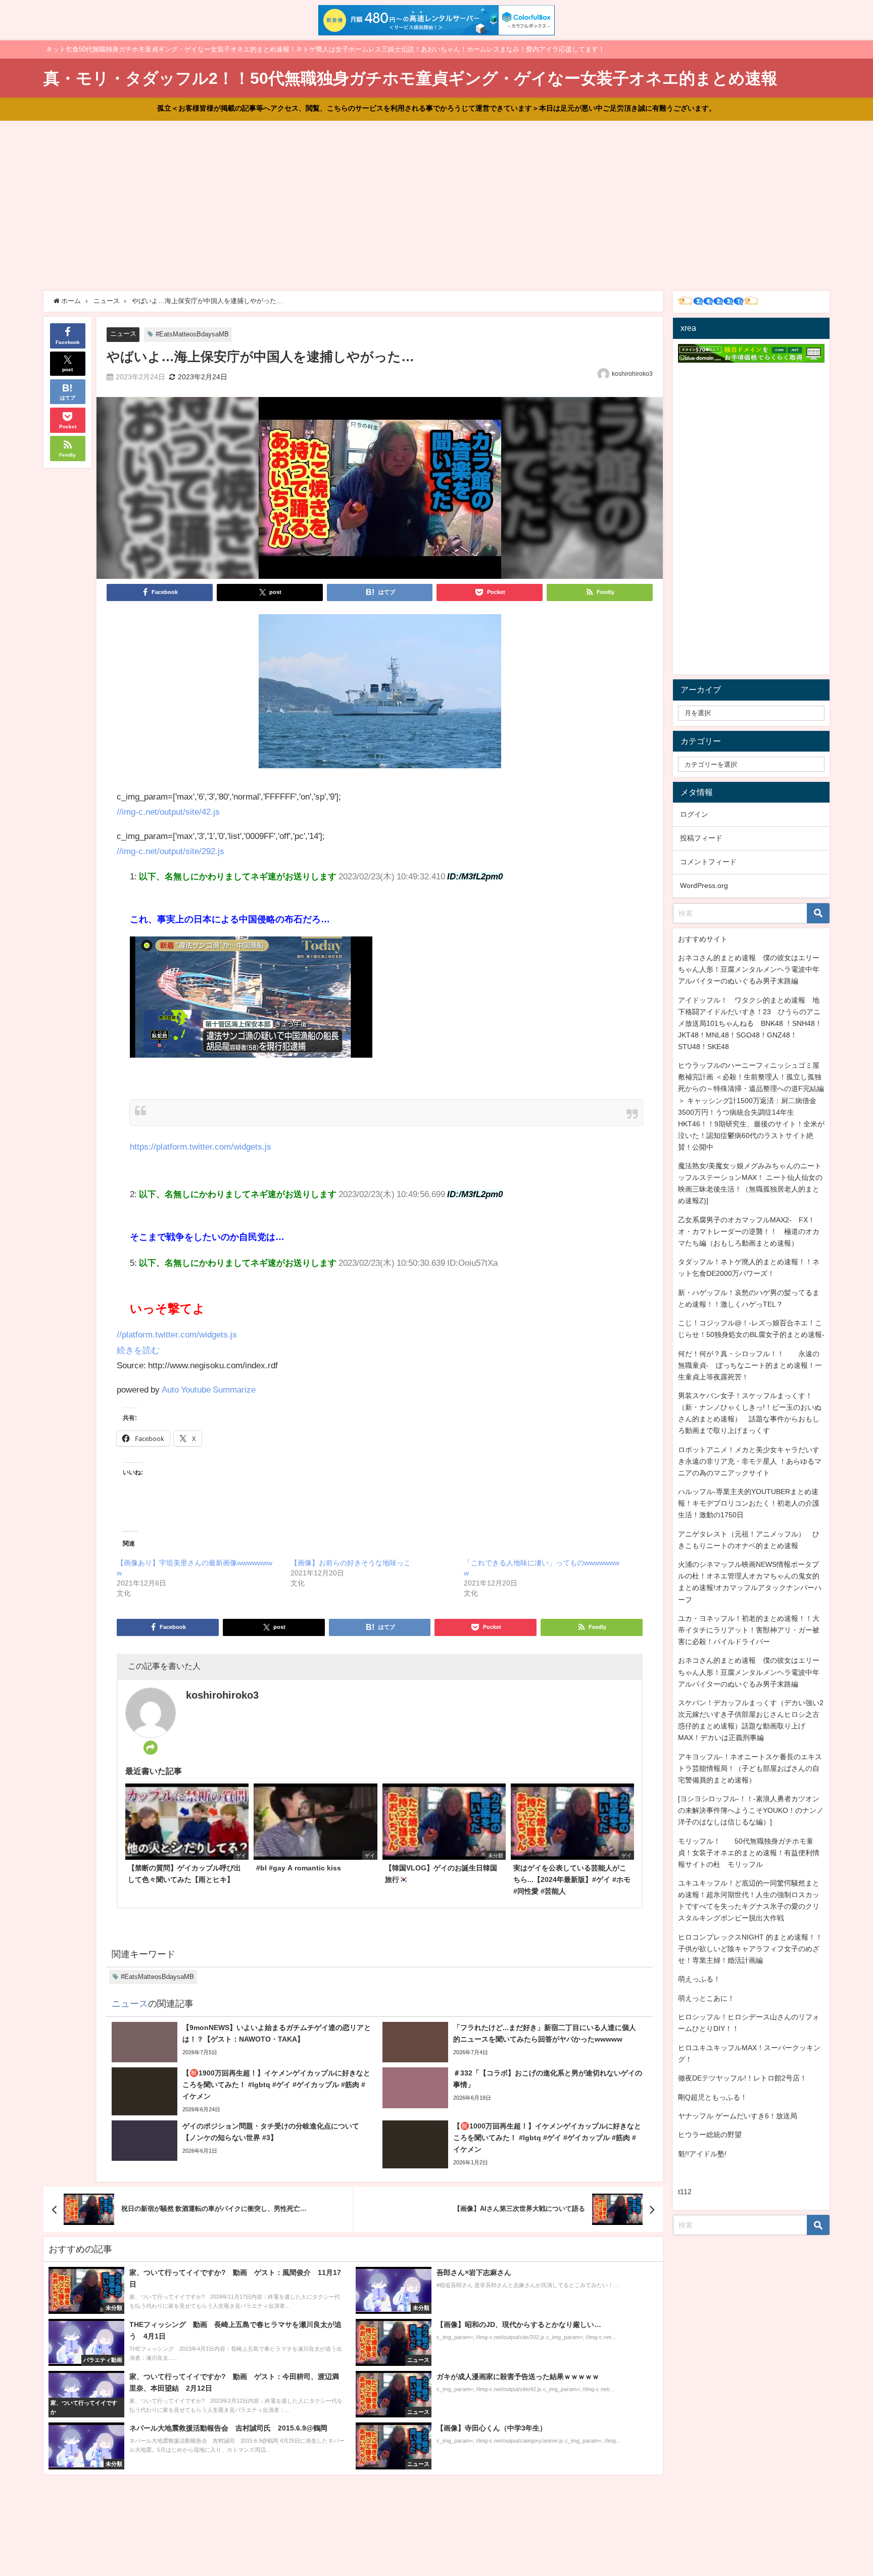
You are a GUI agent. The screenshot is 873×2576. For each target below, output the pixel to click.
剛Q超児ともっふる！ (713, 2097)
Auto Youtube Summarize (209, 1389)
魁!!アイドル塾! (702, 2154)
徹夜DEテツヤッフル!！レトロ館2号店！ (742, 2078)
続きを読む (138, 1350)
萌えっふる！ (699, 1979)
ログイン (694, 814)
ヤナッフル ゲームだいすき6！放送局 (738, 2116)
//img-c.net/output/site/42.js (168, 811)
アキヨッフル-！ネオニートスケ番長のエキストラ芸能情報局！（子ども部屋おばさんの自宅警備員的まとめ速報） (750, 1768)
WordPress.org (704, 885)
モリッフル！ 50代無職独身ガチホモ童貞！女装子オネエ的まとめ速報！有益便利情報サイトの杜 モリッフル (749, 1853)
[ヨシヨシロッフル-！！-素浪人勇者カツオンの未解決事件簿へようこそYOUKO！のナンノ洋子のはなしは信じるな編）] (751, 1810)
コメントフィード (708, 862)
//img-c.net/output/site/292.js (171, 851)
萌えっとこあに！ (706, 1998)
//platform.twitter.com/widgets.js (177, 1334)
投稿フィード (701, 838)
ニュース (123, 334)
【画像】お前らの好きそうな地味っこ (351, 1563)
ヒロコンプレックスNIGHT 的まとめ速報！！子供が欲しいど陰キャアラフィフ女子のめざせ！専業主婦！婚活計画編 (750, 1949)
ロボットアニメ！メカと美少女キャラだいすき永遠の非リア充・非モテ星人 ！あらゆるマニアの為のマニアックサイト (750, 1461)
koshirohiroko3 (632, 374)
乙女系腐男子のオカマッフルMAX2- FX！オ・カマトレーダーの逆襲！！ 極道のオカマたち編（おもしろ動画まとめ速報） (749, 1231)
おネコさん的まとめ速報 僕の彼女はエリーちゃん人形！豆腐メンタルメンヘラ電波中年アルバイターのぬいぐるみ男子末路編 (749, 969)
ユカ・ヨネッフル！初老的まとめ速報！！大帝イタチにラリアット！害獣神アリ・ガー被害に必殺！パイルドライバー (749, 1630)
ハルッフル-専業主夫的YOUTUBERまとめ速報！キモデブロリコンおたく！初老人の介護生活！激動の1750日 (749, 1503)
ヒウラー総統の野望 (710, 2135)
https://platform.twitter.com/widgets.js (201, 1146)
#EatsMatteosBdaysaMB (192, 334)
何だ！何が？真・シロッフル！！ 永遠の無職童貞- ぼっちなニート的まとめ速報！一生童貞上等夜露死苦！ (750, 1365)
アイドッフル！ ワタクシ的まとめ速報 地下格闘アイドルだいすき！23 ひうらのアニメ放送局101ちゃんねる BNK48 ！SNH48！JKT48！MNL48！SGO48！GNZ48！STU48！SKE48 (750, 1023)
